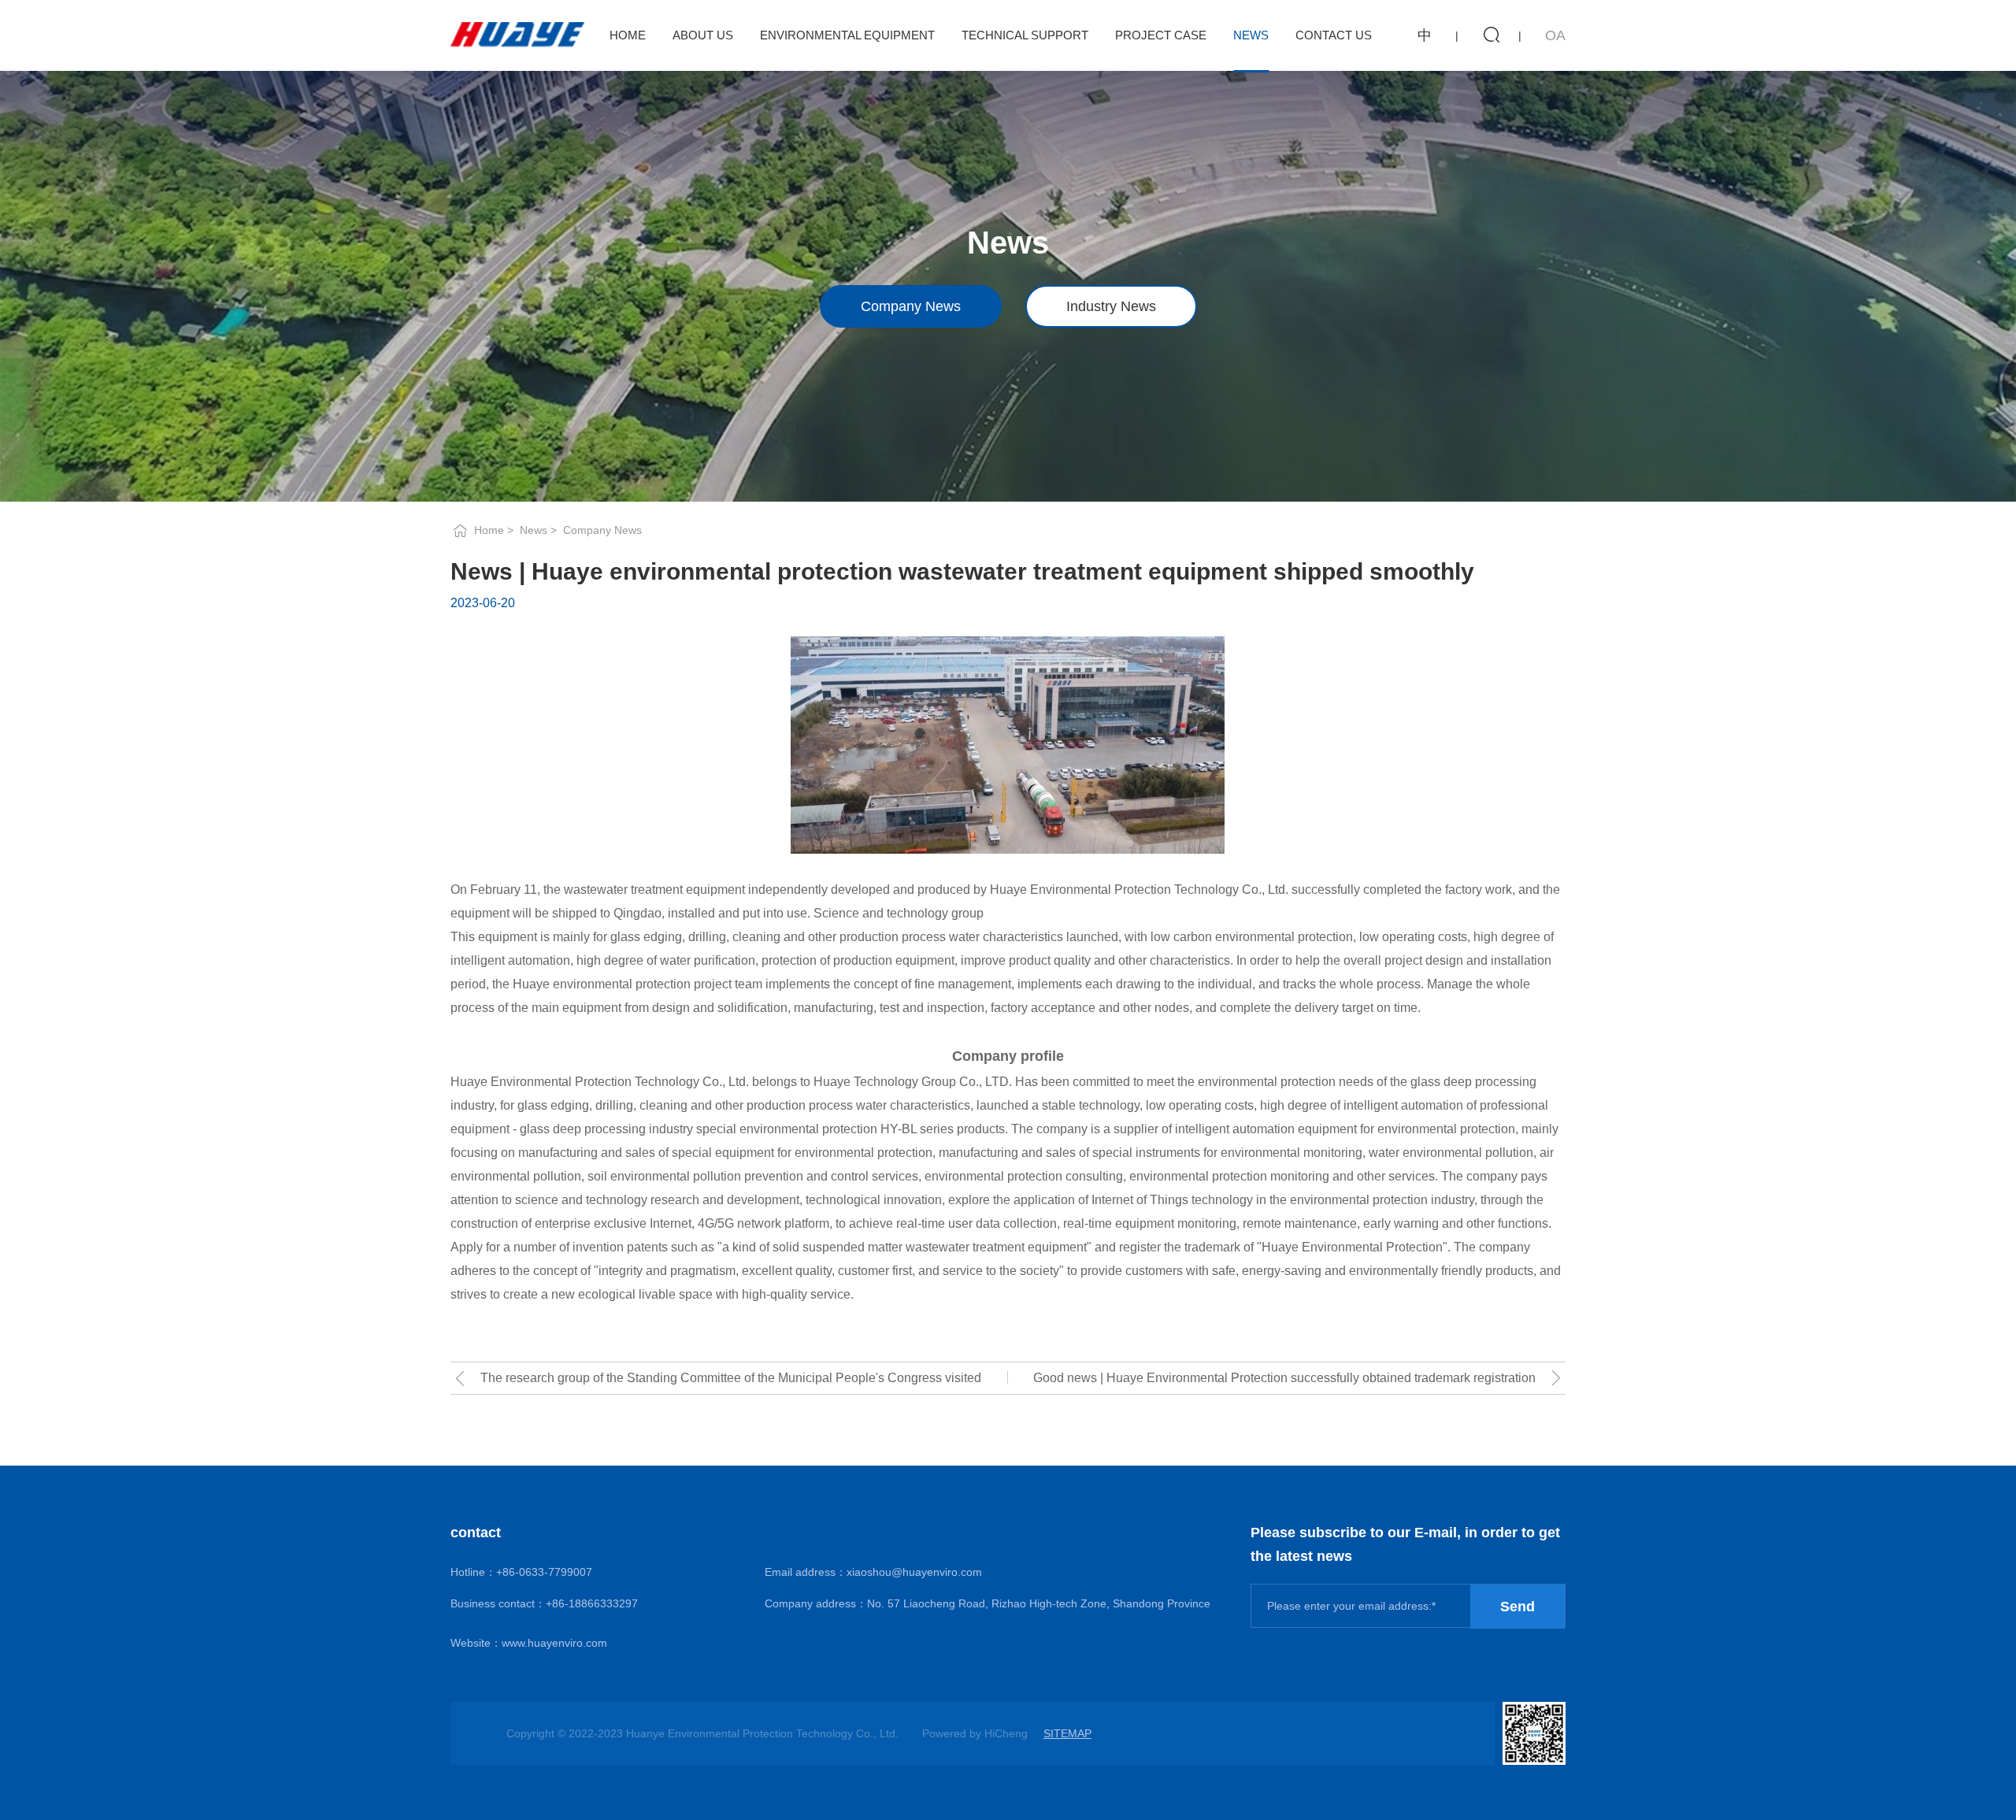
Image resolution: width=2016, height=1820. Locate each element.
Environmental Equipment (847, 35)
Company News (911, 306)
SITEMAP (1067, 1733)
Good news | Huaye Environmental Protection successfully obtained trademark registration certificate (1284, 1383)
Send (1518, 1607)
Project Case (1161, 35)
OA (1555, 35)
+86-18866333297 (592, 1603)
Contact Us (1334, 35)
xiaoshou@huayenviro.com (914, 1572)
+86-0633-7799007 (544, 1572)
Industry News (1111, 306)
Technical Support (1025, 35)
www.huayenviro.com (554, 1643)
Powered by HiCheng (975, 1733)
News (1251, 35)
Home (628, 35)
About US (703, 35)
